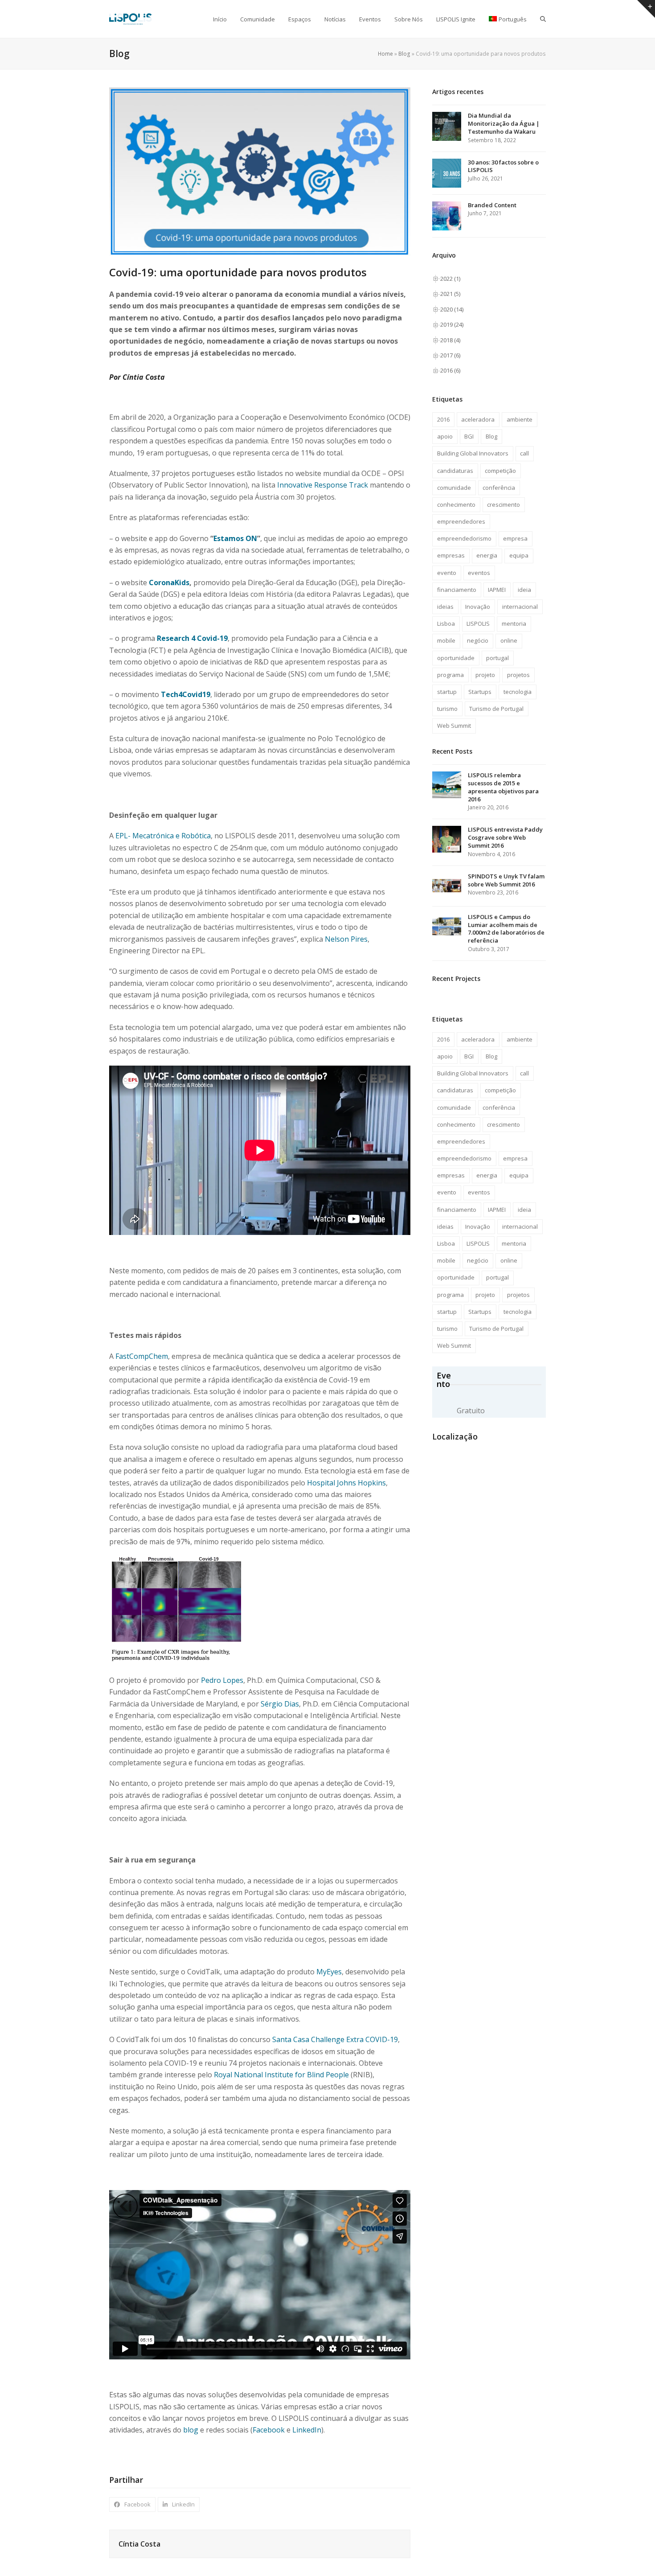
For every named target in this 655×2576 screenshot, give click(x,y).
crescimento (504, 505)
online (509, 640)
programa (450, 675)
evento (447, 573)
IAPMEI (497, 590)
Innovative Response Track (323, 485)
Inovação (478, 607)
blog (191, 2430)
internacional (520, 607)
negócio (478, 640)
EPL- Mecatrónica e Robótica (163, 836)
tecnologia (518, 692)
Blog (404, 54)
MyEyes (329, 1972)
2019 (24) (452, 324)
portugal (497, 658)
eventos (479, 573)
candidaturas (455, 471)
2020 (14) (452, 309)
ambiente (520, 419)
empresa (515, 538)
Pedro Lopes (222, 1680)
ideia (524, 590)
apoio (445, 436)
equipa (519, 555)
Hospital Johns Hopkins (346, 1483)
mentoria (514, 623)
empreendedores (461, 521)
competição (500, 471)
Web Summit (454, 726)
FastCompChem (142, 1356)
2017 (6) (450, 355)
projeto (485, 675)
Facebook (269, 2430)
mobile (446, 640)
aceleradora (478, 419)
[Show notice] (646, 9)
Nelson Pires (346, 939)
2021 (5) (450, 294)
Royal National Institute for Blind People (281, 2075)
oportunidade (456, 658)
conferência (499, 488)
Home (385, 54)
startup (447, 692)
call (524, 453)
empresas (451, 555)
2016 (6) (450, 370)
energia (487, 555)
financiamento (457, 590)
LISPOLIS (478, 623)
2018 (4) (450, 340)
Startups (480, 692)
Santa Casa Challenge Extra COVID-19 (335, 2039)
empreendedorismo (464, 538)
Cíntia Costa (139, 2544)
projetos (518, 675)
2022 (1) (450, 279)
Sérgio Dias (280, 1704)
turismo (447, 709)
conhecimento (456, 505)
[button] (543, 19)
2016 (443, 419)
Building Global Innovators (473, 453)
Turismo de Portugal (496, 709)
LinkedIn (307, 2430)
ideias (445, 607)
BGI (469, 436)
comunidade (454, 488)
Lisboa (446, 623)
